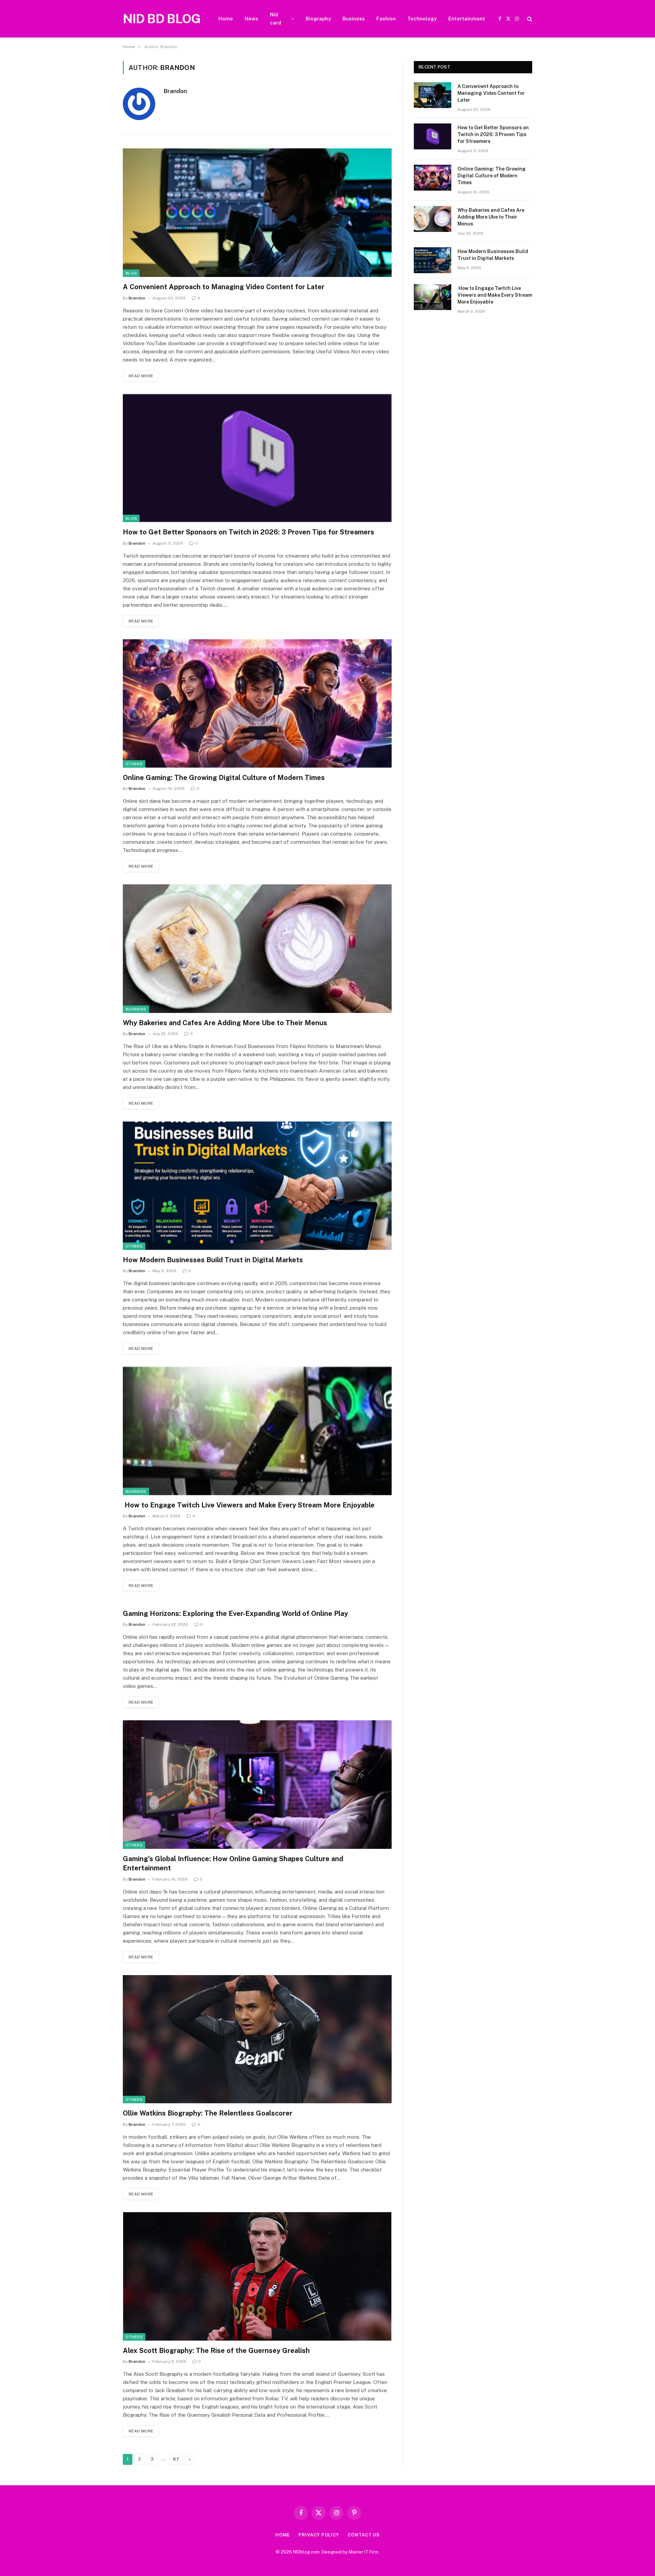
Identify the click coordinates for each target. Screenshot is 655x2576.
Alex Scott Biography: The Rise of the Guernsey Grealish (216, 2351)
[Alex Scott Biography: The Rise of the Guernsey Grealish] (257, 2276)
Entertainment (467, 19)
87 (176, 2459)
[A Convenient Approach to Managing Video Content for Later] (257, 213)
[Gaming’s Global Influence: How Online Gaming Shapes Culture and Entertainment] (257, 1785)
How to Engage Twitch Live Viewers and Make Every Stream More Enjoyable (249, 1505)
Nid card (275, 19)
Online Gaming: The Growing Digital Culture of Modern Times (224, 778)
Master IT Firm (363, 2552)
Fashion (386, 19)
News (251, 19)
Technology (422, 19)
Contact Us (364, 2535)
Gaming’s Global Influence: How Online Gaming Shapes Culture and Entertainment (233, 1863)
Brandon (175, 91)
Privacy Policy (319, 2535)
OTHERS (134, 764)
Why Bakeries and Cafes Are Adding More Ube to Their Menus (225, 1023)
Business (354, 19)
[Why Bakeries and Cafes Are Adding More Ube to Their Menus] (257, 949)
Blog (131, 273)
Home (226, 19)
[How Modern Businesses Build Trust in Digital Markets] (257, 1186)
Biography (318, 19)
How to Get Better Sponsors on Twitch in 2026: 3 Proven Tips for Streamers (249, 532)
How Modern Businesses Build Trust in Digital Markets (213, 1260)
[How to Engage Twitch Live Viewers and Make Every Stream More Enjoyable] (257, 1431)
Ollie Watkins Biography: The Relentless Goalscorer (208, 2113)
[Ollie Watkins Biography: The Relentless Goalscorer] (257, 2039)
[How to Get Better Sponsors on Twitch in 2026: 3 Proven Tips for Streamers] (257, 458)
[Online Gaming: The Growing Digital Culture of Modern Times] (257, 703)
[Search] (529, 19)
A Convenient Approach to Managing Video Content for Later (224, 287)
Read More (141, 376)
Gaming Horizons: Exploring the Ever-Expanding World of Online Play (235, 1614)
